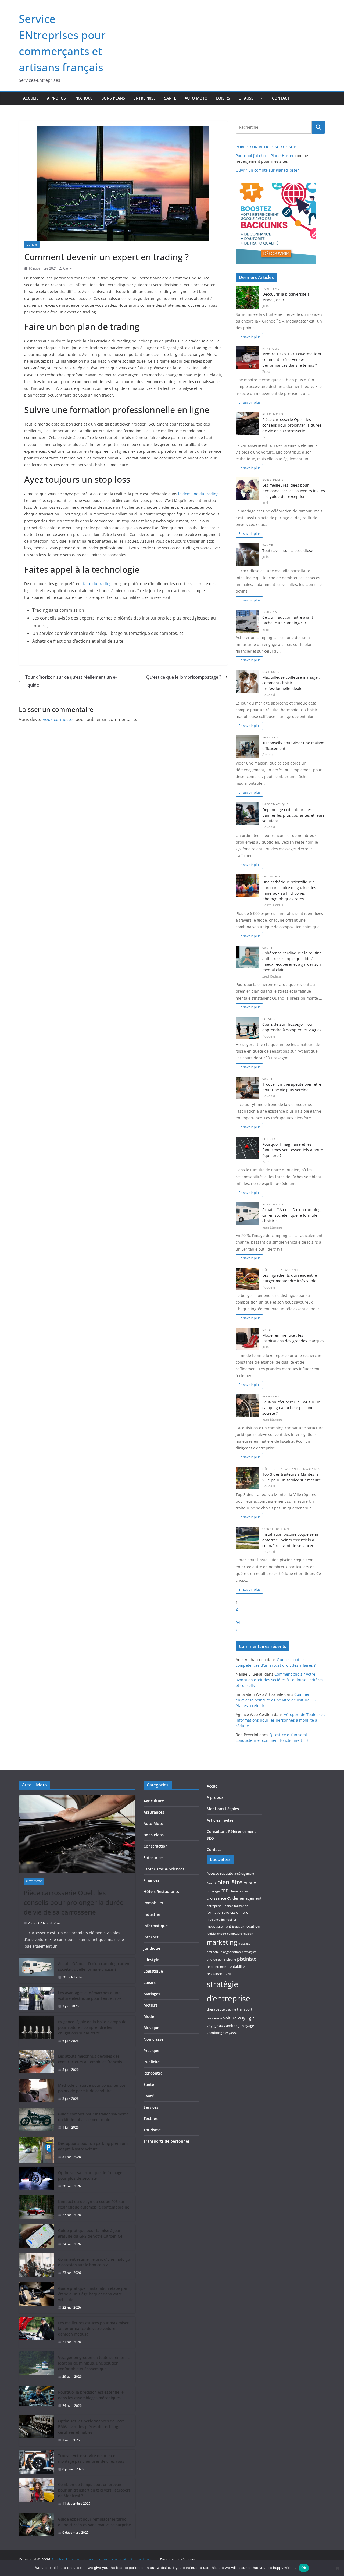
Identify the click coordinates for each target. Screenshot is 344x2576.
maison (248, 1934)
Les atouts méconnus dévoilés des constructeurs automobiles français (90, 2059)
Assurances (154, 1812)
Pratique (84, 98)
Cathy (67, 268)
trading (231, 2009)
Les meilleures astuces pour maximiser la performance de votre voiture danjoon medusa (93, 2328)
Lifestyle (271, 1139)
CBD (225, 1891)
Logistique (153, 1971)
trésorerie (214, 2018)
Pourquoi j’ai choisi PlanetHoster (265, 156)
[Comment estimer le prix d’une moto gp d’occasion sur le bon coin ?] (36, 2266)
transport (245, 2009)
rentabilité (237, 1966)
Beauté (212, 1883)
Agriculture (154, 1801)
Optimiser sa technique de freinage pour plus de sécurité (90, 2175)
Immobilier (153, 1903)
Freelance (213, 1920)
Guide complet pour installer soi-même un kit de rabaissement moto (93, 2117)
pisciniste (247, 1959)
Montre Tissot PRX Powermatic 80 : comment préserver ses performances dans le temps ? (293, 360)
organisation (232, 1952)
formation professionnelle (227, 1912)
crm (245, 1891)
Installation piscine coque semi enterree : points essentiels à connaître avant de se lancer (290, 1540)
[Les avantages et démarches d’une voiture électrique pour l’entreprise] (36, 2000)
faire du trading (97, 584)
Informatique (276, 804)
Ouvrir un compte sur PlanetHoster (267, 170)
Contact (281, 98)
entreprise (214, 1906)
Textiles (151, 2119)
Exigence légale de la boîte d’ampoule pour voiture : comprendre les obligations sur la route (92, 2027)
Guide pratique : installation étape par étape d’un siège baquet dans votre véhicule (93, 2294)
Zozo (58, 1923)
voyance (231, 2033)
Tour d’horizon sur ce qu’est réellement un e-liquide (71, 681)
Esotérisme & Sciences (164, 1869)
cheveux (236, 1891)
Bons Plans (113, 98)
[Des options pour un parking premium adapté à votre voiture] (36, 2150)
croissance (216, 1898)
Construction (276, 1529)
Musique (151, 2028)
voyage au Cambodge (224, 2026)
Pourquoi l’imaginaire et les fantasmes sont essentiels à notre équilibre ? (293, 1150)
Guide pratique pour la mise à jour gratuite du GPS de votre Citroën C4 (90, 2233)
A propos (56, 98)
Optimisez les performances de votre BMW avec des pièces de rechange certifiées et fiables (91, 2427)
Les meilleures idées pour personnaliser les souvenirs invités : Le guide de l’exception (294, 491)
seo (228, 1973)
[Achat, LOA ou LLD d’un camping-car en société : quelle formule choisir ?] (36, 1970)
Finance (228, 1906)
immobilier (229, 1920)
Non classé (153, 2039)
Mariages (271, 672)
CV (229, 1898)
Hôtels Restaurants (281, 1270)
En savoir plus (249, 337)
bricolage (213, 1891)
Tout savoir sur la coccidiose (288, 551)
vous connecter (59, 719)
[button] (260, 98)
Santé (170, 98)
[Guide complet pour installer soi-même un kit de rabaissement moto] (36, 2121)
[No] (337, 2568)
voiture (230, 2018)
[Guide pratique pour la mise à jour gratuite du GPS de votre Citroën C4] (36, 2237)
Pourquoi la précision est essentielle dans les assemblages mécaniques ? (91, 2395)
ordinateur (214, 1952)
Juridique (152, 1948)
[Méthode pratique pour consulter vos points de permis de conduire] (36, 2092)
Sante (149, 2084)
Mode (267, 1330)
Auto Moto (196, 98)
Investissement (219, 1926)
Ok (304, 2568)
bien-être (230, 1882)
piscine (231, 1959)
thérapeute (216, 2009)
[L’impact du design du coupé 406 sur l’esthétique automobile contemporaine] (36, 2208)
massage (244, 1944)
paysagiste (249, 1952)
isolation (238, 1927)
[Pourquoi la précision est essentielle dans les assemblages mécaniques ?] (36, 2399)
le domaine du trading (198, 494)
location (253, 1926)
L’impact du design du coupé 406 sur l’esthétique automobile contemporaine (94, 2204)
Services (270, 737)
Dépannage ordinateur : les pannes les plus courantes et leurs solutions (293, 815)
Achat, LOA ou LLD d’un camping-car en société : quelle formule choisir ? (292, 1215)
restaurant (215, 1974)
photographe (216, 1959)
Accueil (31, 98)
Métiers (32, 245)
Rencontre (153, 2073)
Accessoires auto (220, 1873)
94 (238, 1623)
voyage (246, 2017)
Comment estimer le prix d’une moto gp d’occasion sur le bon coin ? (94, 2262)
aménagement (244, 1874)
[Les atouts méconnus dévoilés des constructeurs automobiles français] (36, 2063)
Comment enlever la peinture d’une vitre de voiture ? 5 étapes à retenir (276, 1700)
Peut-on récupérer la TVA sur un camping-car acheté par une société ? (291, 1408)
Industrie (272, 877)
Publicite (152, 2062)
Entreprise (145, 98)
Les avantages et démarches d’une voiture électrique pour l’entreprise (90, 1995)
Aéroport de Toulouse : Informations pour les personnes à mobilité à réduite (280, 1720)
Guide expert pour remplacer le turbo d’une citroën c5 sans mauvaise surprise (94, 2522)
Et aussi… (248, 98)
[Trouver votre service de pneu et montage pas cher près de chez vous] (36, 2462)
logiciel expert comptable (224, 1934)
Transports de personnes (167, 2141)
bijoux (250, 1883)
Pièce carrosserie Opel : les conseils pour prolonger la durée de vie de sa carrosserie (292, 425)
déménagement (247, 1898)
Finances (271, 1397)
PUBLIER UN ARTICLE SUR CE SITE (266, 147)
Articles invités (220, 1820)
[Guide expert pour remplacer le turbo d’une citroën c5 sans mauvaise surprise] (36, 2526)
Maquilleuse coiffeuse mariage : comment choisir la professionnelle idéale (291, 683)
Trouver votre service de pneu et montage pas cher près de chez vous (91, 2458)
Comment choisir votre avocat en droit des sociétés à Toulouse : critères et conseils (279, 1680)
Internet (151, 1937)
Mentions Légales (223, 1809)
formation (241, 1906)
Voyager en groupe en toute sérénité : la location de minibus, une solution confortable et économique (94, 2363)
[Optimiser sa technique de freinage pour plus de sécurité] (36, 2179)
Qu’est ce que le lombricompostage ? (184, 677)
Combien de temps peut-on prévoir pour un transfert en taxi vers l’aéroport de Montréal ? (94, 2490)
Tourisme (271, 289)
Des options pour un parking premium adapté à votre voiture (93, 2146)
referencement (217, 1967)
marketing (222, 1942)
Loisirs (223, 98)
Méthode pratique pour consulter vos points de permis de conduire (92, 2088)
